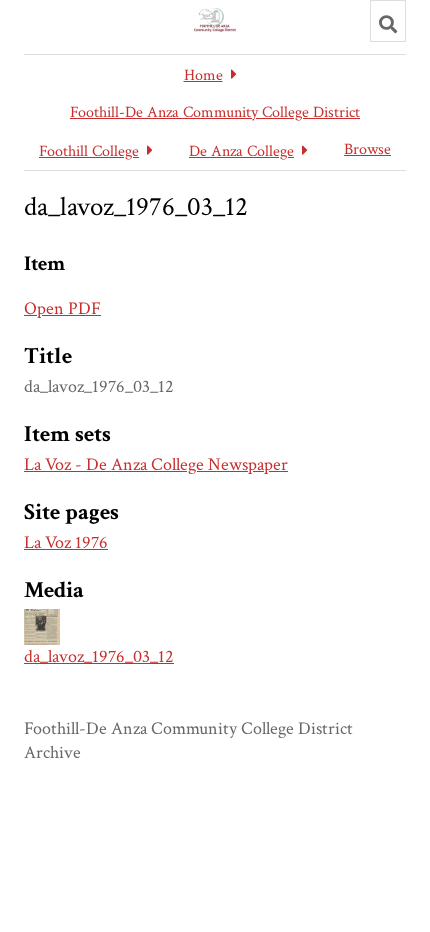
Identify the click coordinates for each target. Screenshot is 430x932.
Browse (367, 149)
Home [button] (203, 75)
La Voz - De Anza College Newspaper (156, 464)
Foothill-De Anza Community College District (215, 112)
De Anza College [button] (241, 151)
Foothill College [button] (89, 151)
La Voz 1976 (66, 542)
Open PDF (62, 308)
